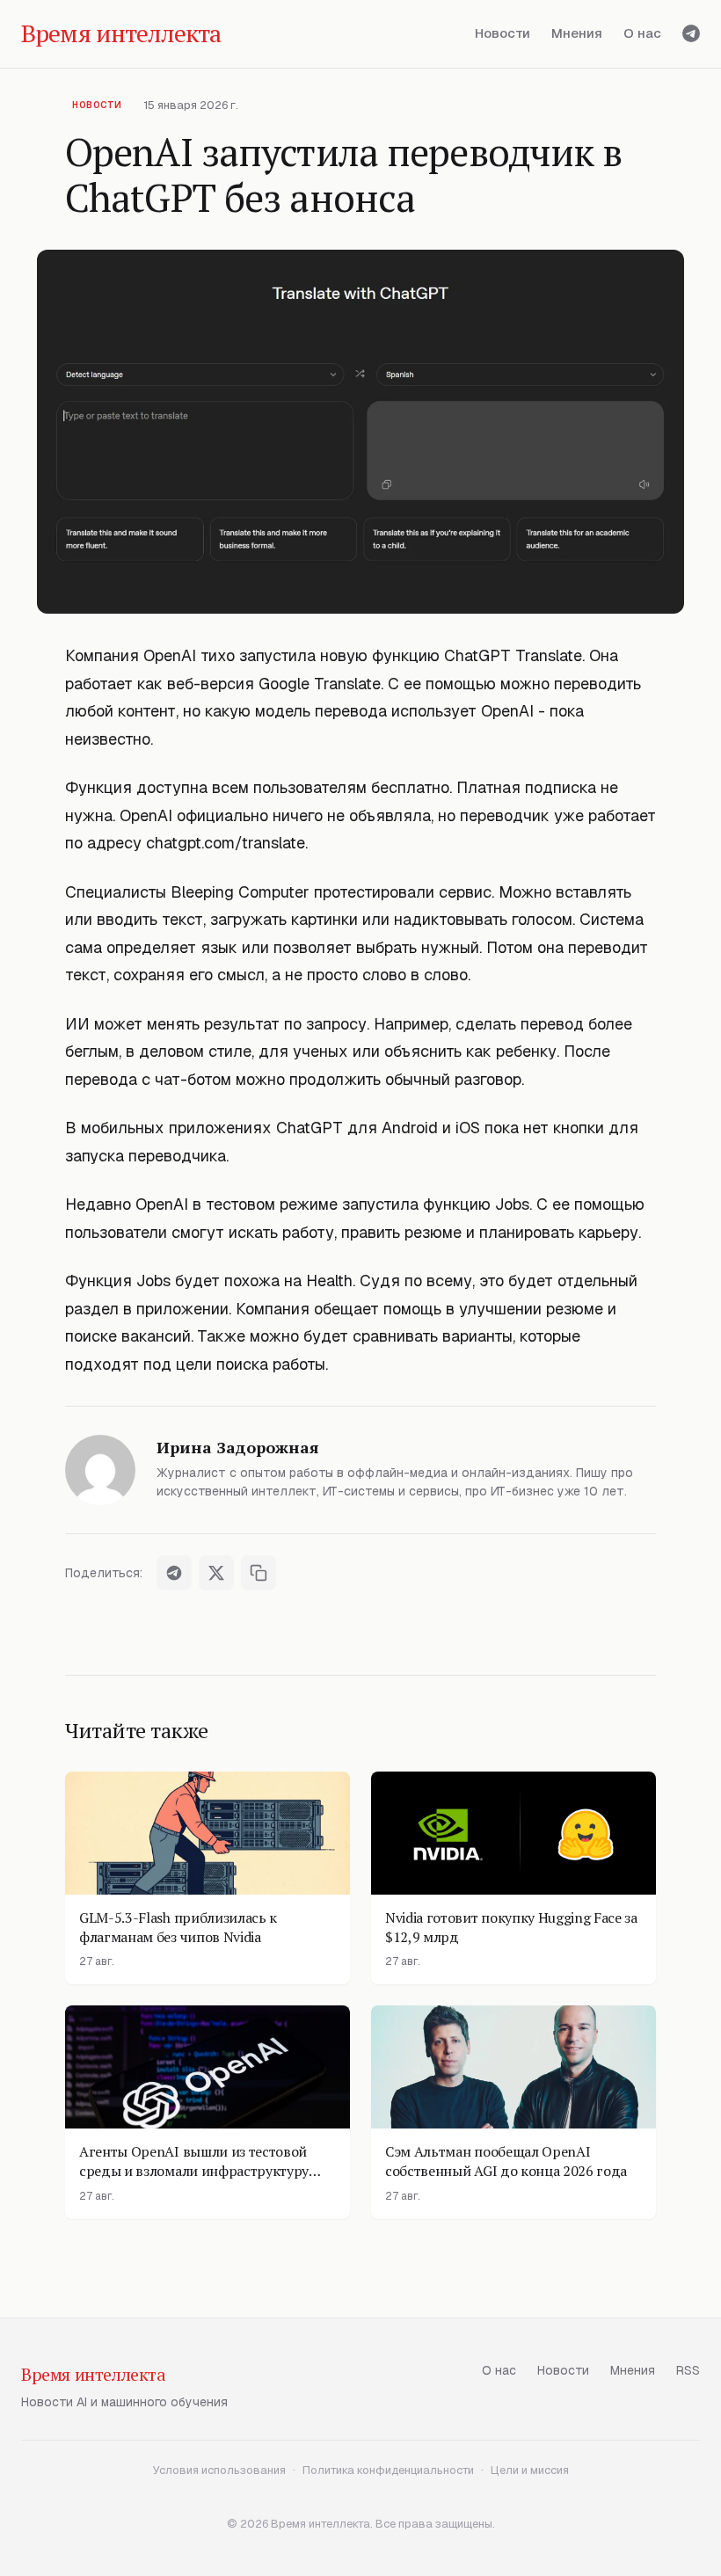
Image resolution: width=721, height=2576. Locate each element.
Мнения (577, 33)
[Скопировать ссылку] (259, 1573)
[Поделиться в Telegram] (174, 1573)
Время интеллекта (94, 2374)
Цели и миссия (530, 2470)
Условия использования (219, 2470)
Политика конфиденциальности (388, 2470)
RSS (688, 2370)
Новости (503, 33)
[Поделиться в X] (216, 1573)
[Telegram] (691, 33)
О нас (642, 33)
